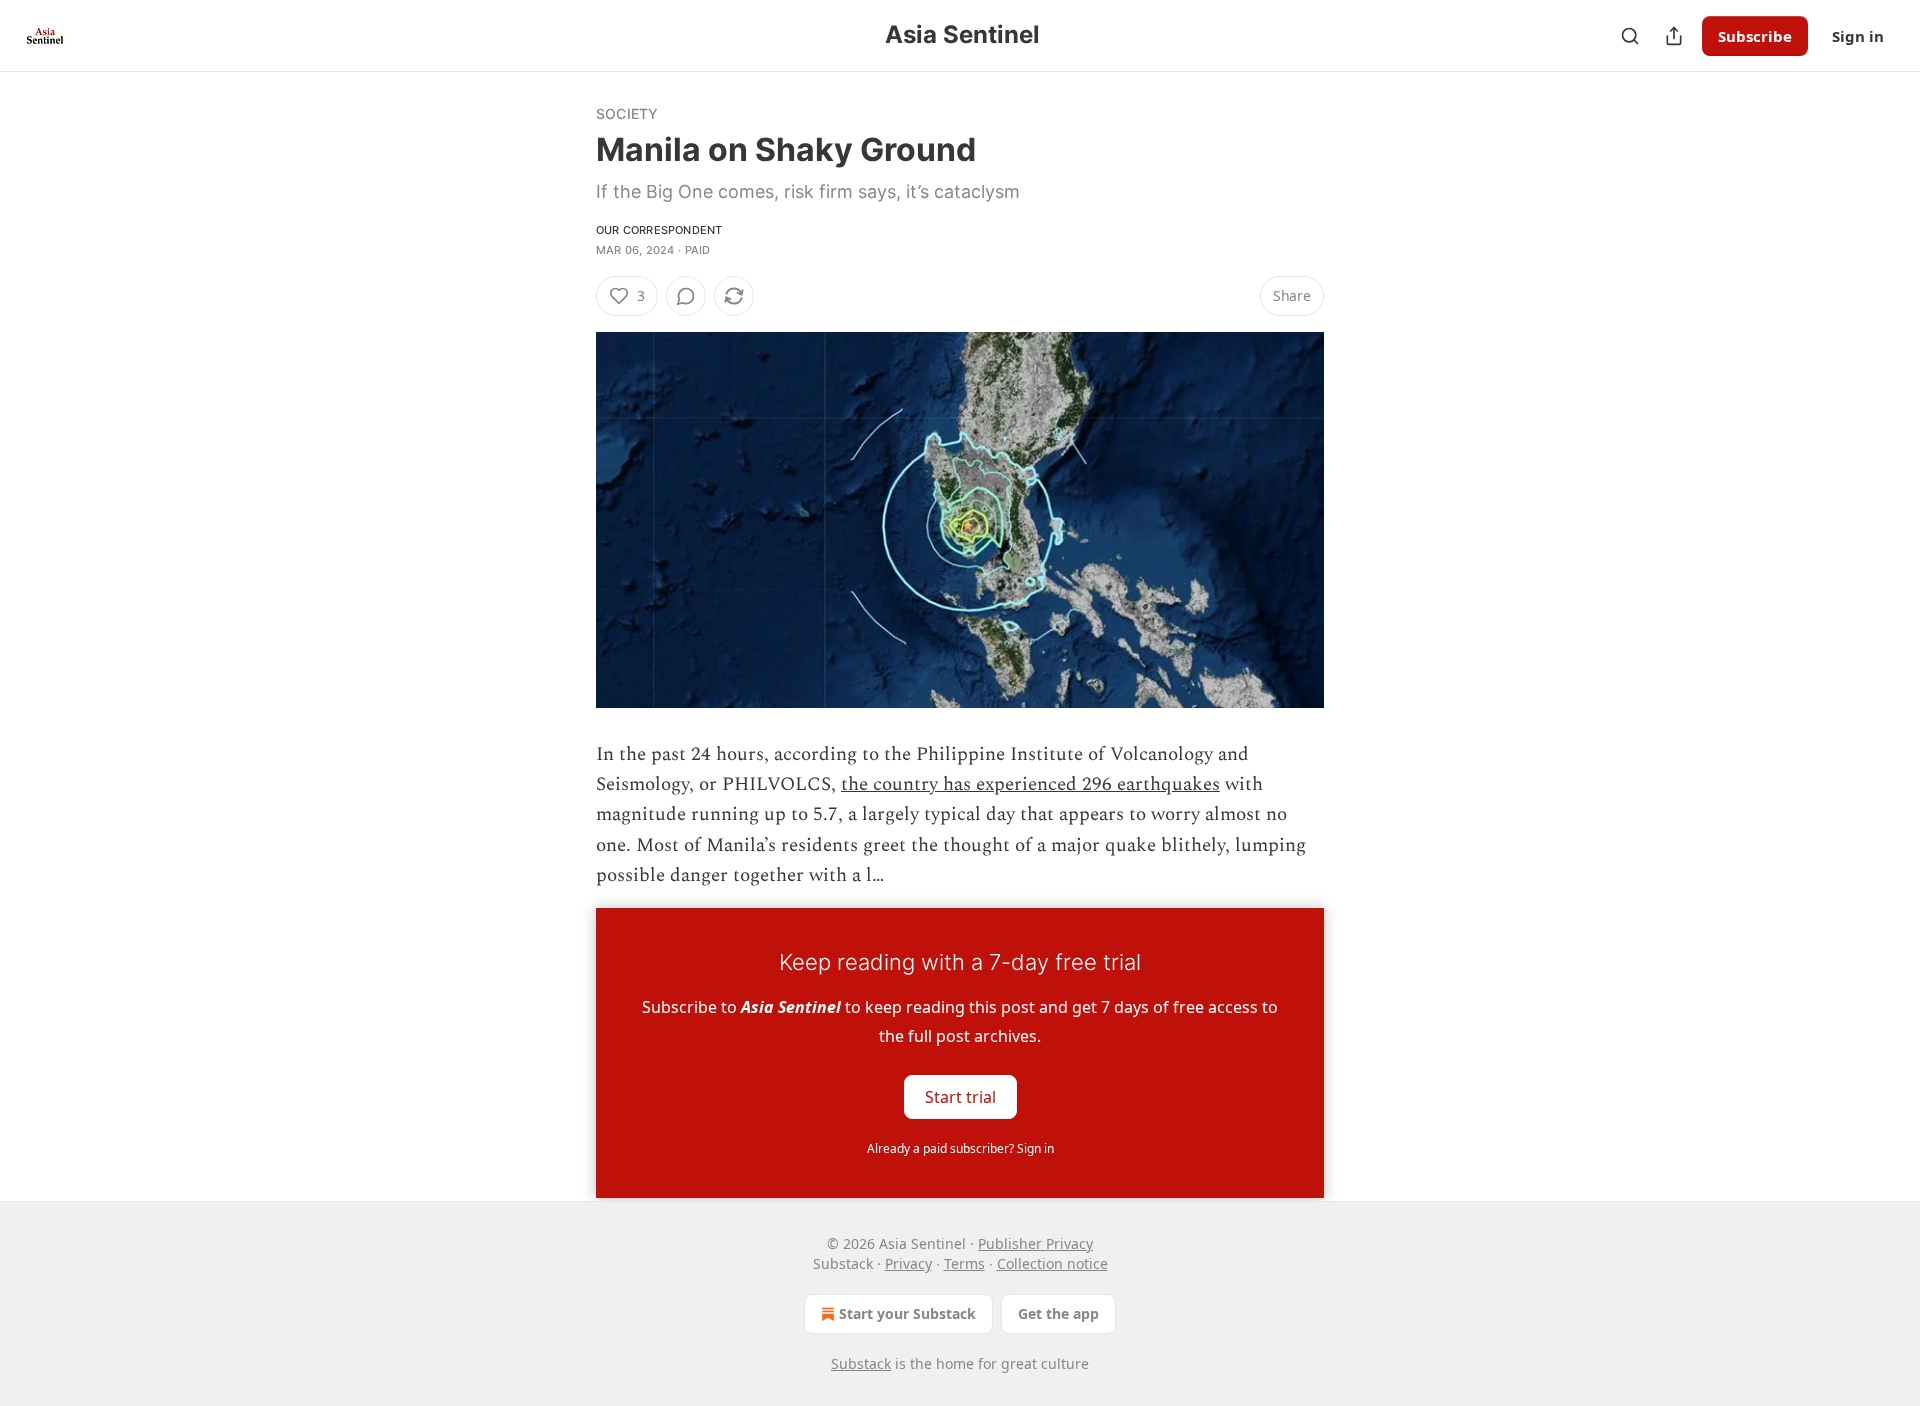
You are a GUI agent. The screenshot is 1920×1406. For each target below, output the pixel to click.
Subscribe (1755, 36)
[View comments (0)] (686, 296)
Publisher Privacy (1035, 1243)
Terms (964, 1263)
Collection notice (1052, 1263)
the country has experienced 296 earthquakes (1030, 784)
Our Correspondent (659, 230)
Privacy (908, 1263)
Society (627, 113)
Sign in (1858, 36)
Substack (861, 1363)
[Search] (1630, 36)
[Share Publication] (1674, 36)
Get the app (1058, 1313)
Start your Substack (907, 1313)
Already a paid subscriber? (960, 1148)
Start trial (960, 1096)
